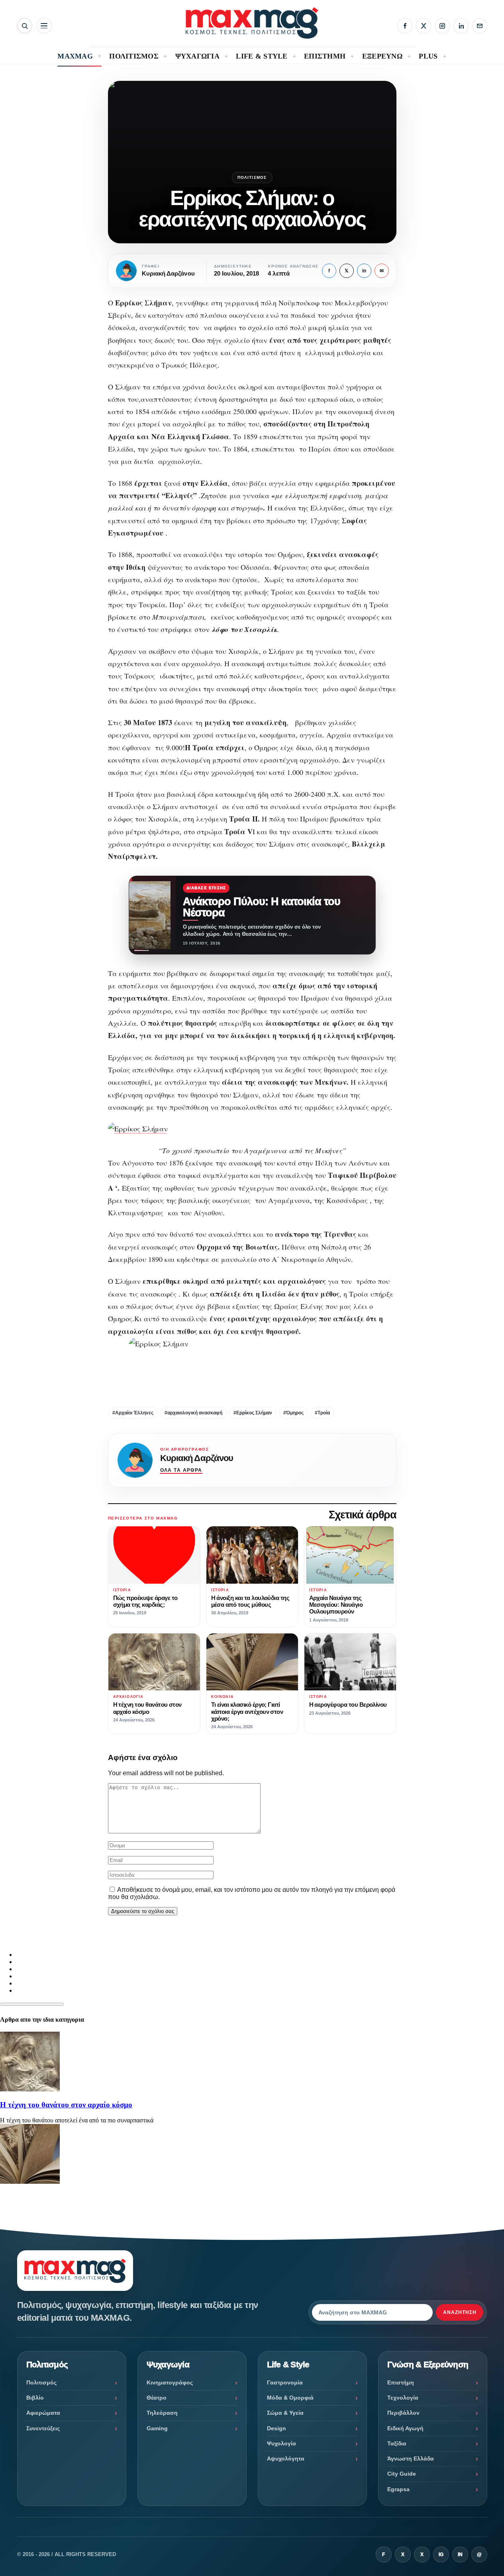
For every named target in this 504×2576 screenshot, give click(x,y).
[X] (424, 26)
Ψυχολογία (281, 2443)
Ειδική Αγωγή (405, 2428)
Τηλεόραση (162, 2413)
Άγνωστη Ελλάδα (411, 2459)
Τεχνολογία (403, 2398)
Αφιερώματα (43, 2413)
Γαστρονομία (285, 2382)
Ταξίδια (397, 2443)
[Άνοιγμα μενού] (44, 26)
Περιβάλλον (403, 2413)
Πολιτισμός (252, 177)
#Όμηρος (293, 1413)
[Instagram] (442, 26)
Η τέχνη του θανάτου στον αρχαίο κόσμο (66, 2105)
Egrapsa (398, 2489)
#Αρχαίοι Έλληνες (133, 1413)
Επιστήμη (401, 2382)
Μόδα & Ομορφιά (290, 2398)
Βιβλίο (35, 2398)
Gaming (157, 2428)
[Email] (480, 26)
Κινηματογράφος (170, 2382)
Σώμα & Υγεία (285, 2413)
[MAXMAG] (252, 23)
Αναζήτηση (460, 2312)
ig (441, 2554)
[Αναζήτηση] (25, 26)
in (364, 271)
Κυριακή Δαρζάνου (197, 1458)
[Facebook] (405, 26)
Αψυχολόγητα (286, 2459)
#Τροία (322, 1413)
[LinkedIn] (461, 26)
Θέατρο (157, 2398)
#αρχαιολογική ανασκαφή (193, 1413)
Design (277, 2428)
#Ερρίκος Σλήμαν (253, 1413)
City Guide (402, 2474)
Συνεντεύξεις (43, 2428)
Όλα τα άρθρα (181, 1470)
